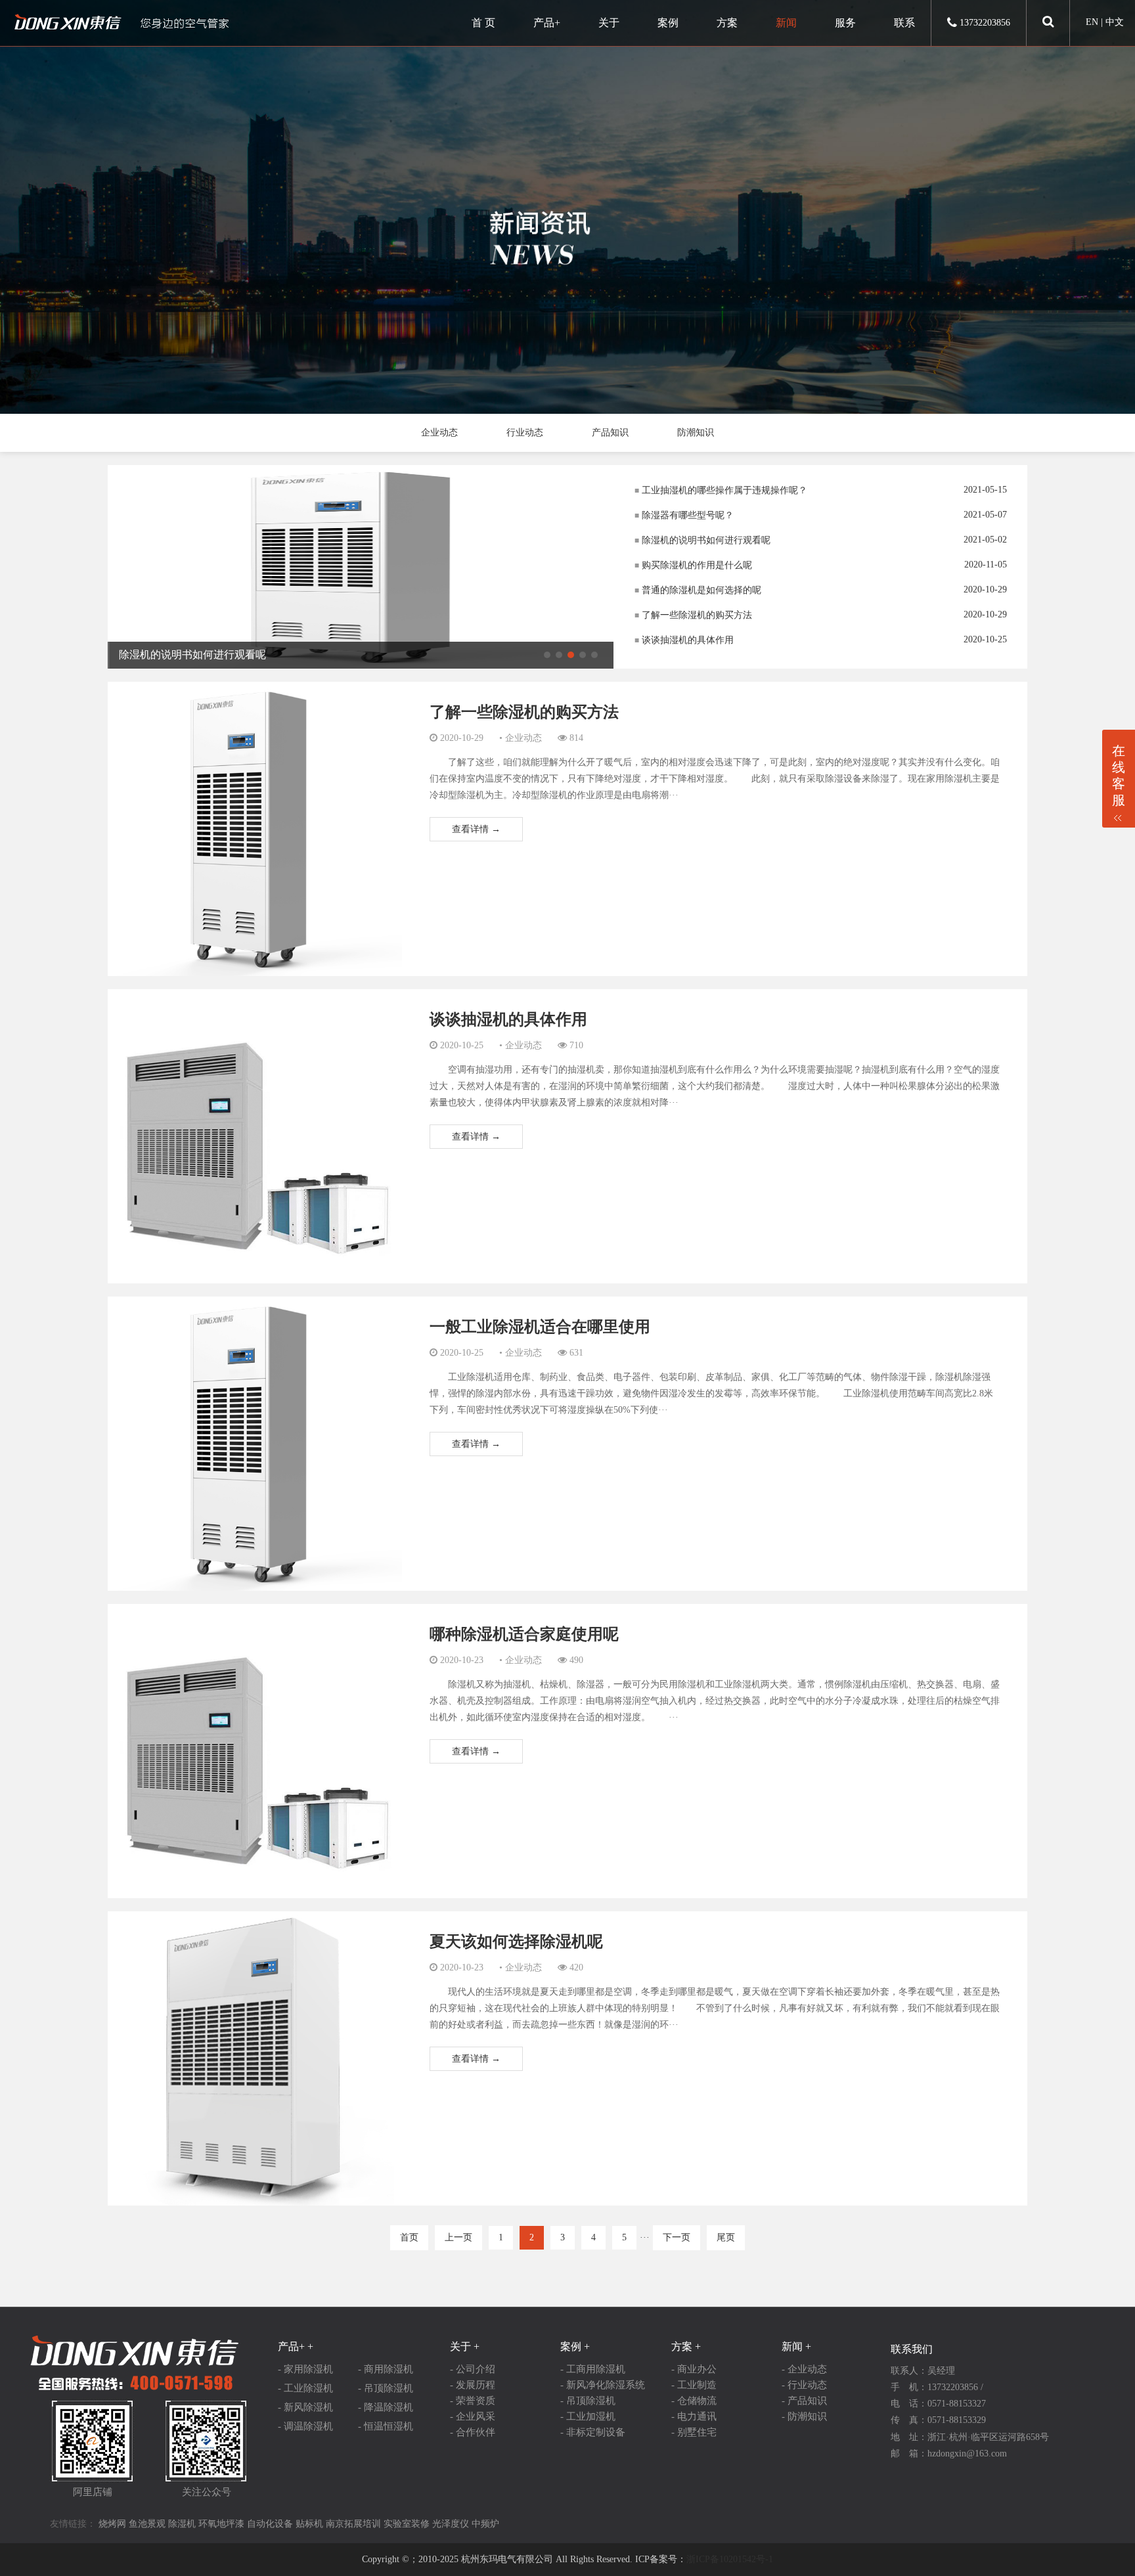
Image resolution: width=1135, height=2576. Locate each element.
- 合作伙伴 (473, 2432)
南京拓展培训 (353, 2524)
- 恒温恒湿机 (386, 2426)
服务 (845, 23)
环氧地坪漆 (221, 2524)
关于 (609, 23)
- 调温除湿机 (305, 2426)
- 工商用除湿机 (593, 2369)
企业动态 (439, 433)
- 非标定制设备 (593, 2432)
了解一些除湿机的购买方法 (693, 615)
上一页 (458, 2237)
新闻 (786, 23)
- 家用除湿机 (305, 2369)
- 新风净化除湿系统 (603, 2385)
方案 (727, 23)
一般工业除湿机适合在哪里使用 (540, 1327)
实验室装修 (407, 2524)
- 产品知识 (804, 2401)
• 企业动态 (521, 738)
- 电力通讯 (694, 2416)
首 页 (483, 23)
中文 (1115, 22)
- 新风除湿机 (305, 2407)
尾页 (726, 2237)
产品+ (547, 23)
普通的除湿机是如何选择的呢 (698, 590)
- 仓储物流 (694, 2401)
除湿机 (182, 2524)
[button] (547, 655)
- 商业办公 (694, 2369)
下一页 (677, 2237)
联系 (904, 23)
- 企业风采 (473, 2416)
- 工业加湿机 (588, 2416)
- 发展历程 (473, 2385)
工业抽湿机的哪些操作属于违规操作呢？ (721, 490)
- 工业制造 (694, 2385)
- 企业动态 (804, 2369)
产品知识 (610, 433)
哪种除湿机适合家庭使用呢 (524, 1634)
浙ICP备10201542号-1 (730, 2559)
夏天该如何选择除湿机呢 (516, 1942)
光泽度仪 (451, 2524)
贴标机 (309, 2524)
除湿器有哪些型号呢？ (684, 515)
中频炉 (485, 2524)
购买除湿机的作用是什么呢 (693, 565)
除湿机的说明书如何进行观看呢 (702, 540)
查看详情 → (476, 829)
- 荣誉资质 (473, 2401)
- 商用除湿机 (386, 2369)
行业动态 (525, 433)
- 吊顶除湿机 (386, 2388)
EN (1092, 22)
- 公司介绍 (473, 2369)
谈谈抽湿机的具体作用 (684, 640)
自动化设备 (270, 2524)
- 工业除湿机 (305, 2388)
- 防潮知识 (804, 2416)
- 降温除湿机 (386, 2407)
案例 (668, 23)
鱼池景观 (147, 2524)
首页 (409, 2237)
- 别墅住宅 (694, 2432)
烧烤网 (112, 2524)
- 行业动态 (804, 2385)
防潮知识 (696, 433)
